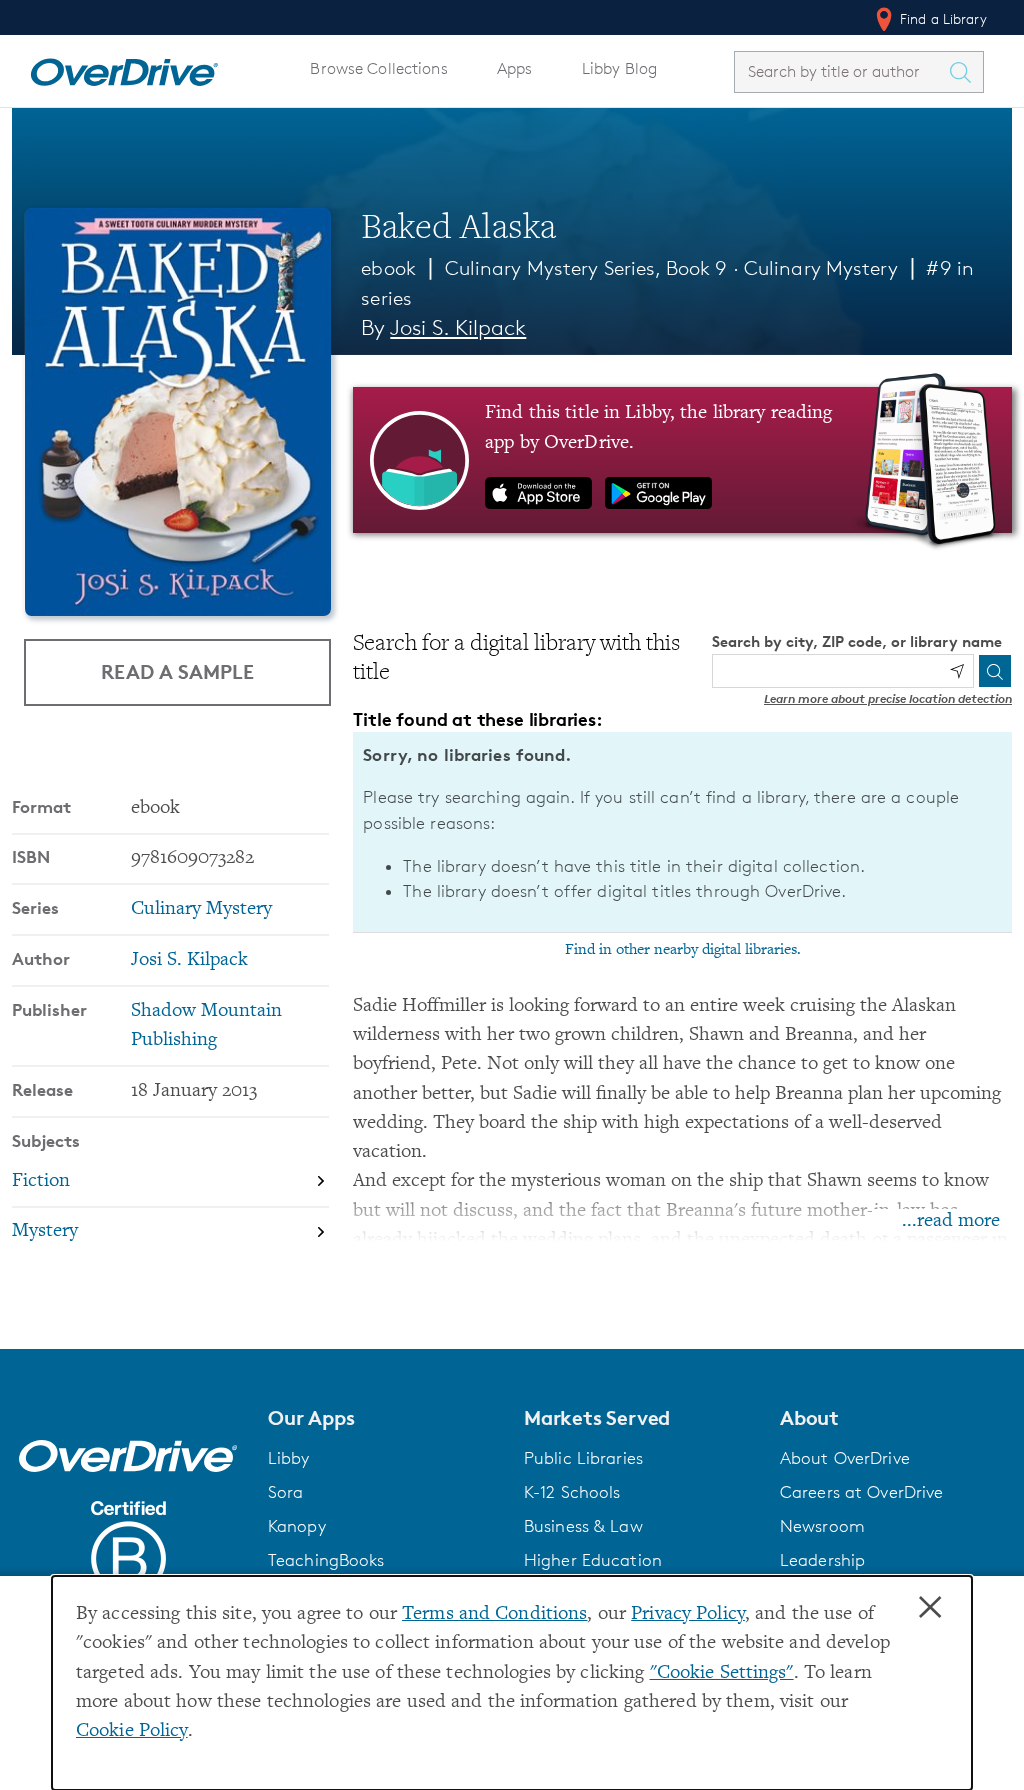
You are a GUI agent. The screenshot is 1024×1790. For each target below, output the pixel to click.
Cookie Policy (132, 1731)
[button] (384, 1418)
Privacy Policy (688, 1614)
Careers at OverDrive (861, 1492)
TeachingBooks (326, 1560)
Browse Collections (378, 68)
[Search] (995, 671)
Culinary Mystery (821, 268)
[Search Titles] (965, 72)
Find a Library (941, 18)
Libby (289, 1458)
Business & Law (583, 1526)
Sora (286, 1492)
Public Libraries (583, 1458)
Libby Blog (619, 68)
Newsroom (822, 1526)
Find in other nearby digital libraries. (683, 950)
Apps (515, 68)
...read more (951, 1221)
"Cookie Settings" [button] (722, 1673)
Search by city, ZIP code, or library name (857, 641)
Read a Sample (177, 671)
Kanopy (297, 1526)
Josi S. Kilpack (458, 327)
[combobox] (841, 71)
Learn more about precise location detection (888, 698)
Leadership (822, 1560)
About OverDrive (845, 1458)
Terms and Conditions (494, 1614)
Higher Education (593, 1560)
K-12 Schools (572, 1492)
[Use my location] (957, 671)
